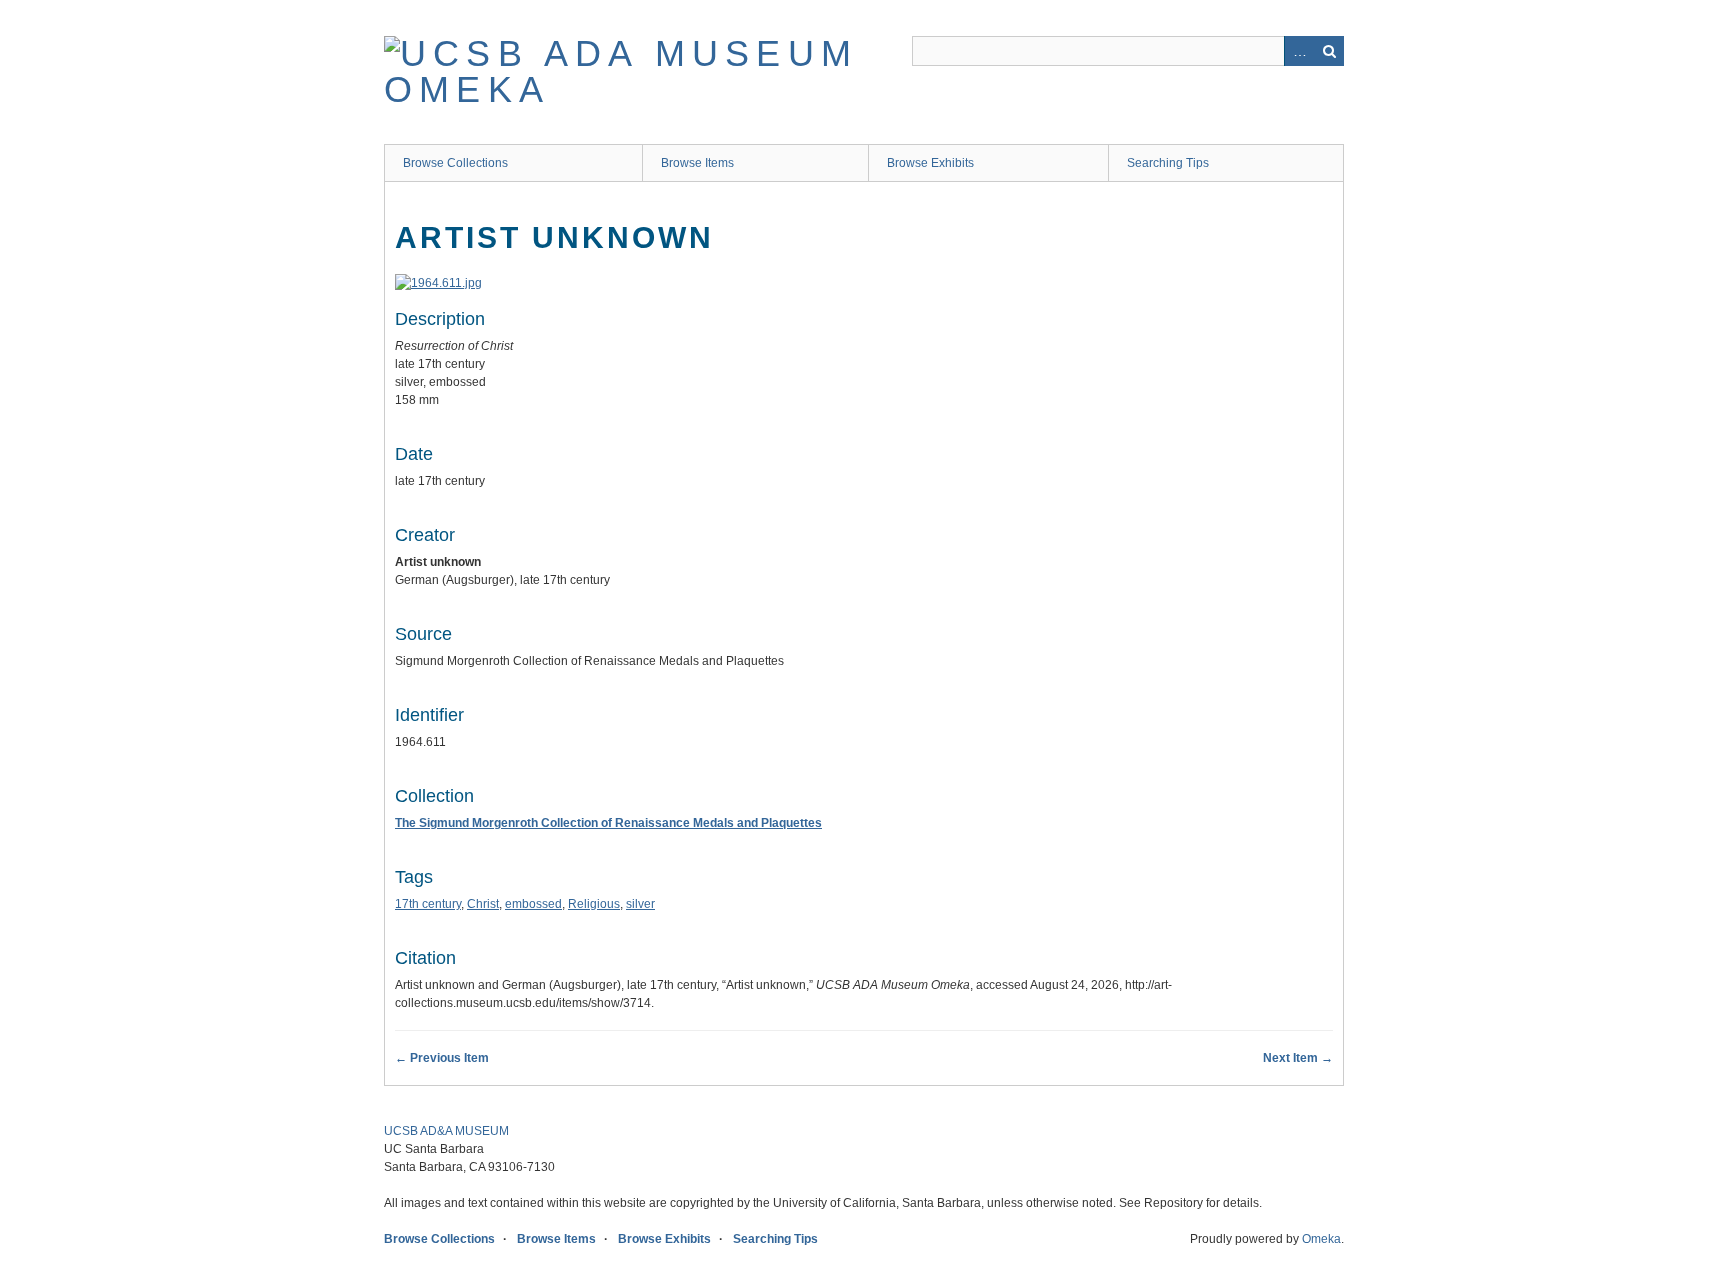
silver (640, 904)
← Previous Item (442, 1058)
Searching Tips (1168, 163)
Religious (594, 904)
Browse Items (697, 163)
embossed (533, 904)
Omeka (1321, 1239)
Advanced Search (1299, 51)
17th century (428, 904)
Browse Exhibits (930, 163)
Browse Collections (455, 163)
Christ (483, 904)
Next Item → (1298, 1058)
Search (1329, 51)
